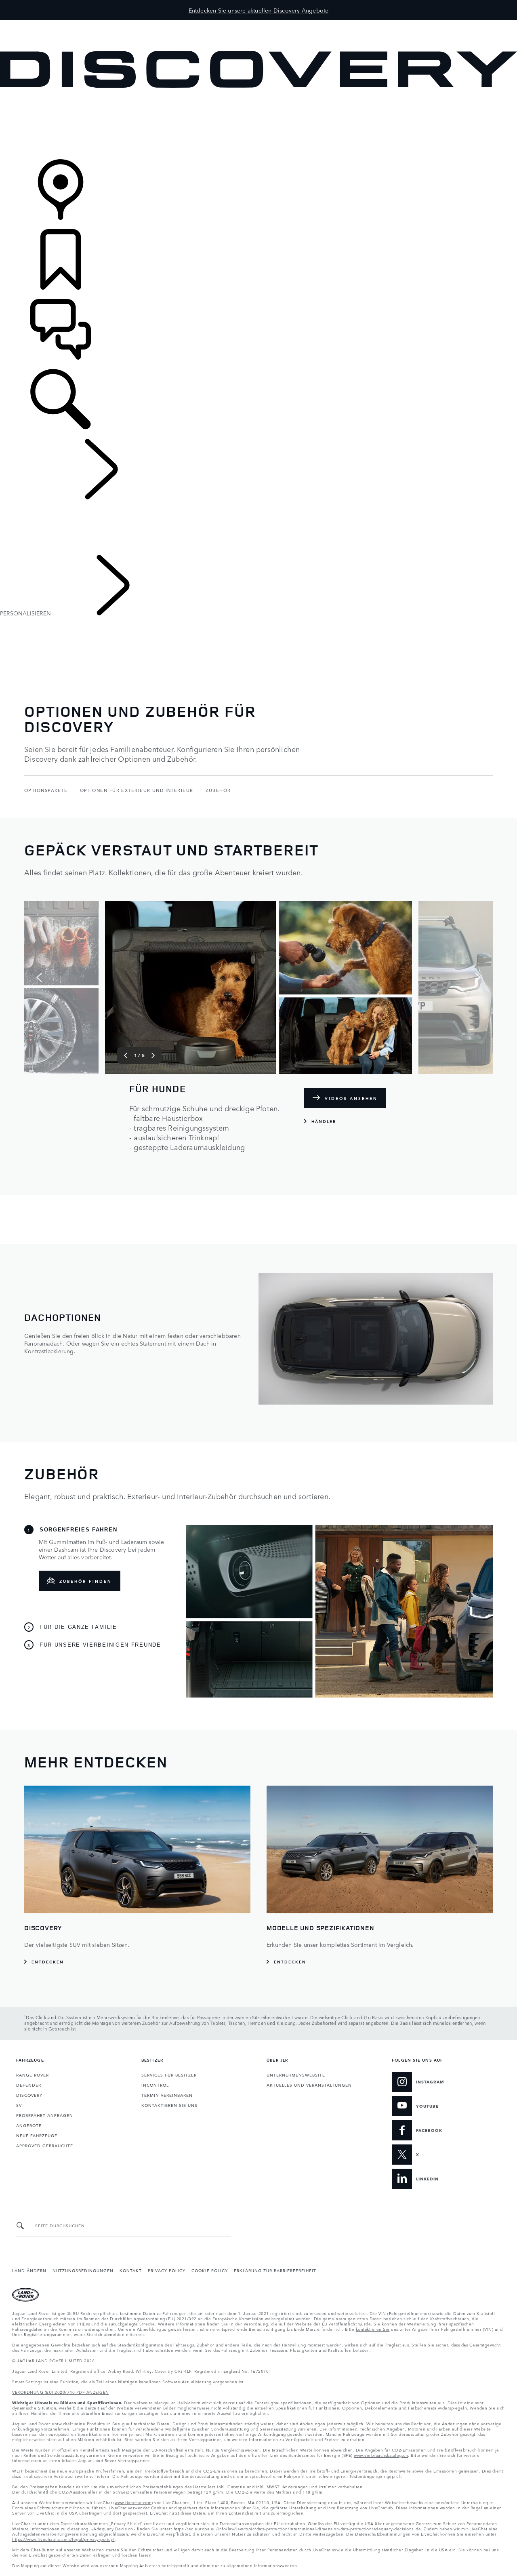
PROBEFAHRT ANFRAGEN (45, 2115)
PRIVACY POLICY (167, 2270)
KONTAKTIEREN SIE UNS (169, 2105)
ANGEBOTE (29, 2125)
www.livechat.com (133, 2502)
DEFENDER (29, 2085)
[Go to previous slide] (39, 977)
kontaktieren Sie (373, 2329)
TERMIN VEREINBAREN (167, 2095)
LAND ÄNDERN (29, 2270)
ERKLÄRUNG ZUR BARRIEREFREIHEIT (275, 2270)
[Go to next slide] (478, 977)
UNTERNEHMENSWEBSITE (296, 2075)
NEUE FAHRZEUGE (37, 2135)
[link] (258, 124)
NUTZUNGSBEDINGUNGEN (83, 2270)
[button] (258, 24)
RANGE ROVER (33, 2075)
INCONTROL (155, 2085)
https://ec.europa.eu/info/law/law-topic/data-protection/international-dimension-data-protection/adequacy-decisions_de (297, 2528)
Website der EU (311, 2323)
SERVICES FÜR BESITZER (169, 2075)
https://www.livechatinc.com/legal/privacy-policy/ (63, 2539)
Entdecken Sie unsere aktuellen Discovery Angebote (259, 10)
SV (19, 2105)
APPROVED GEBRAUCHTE (45, 2145)
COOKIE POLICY (210, 2270)
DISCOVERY (29, 2095)
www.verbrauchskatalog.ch (381, 2455)
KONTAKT (131, 2270)
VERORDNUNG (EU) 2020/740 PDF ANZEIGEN (61, 2392)
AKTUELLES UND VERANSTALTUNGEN (309, 2085)
